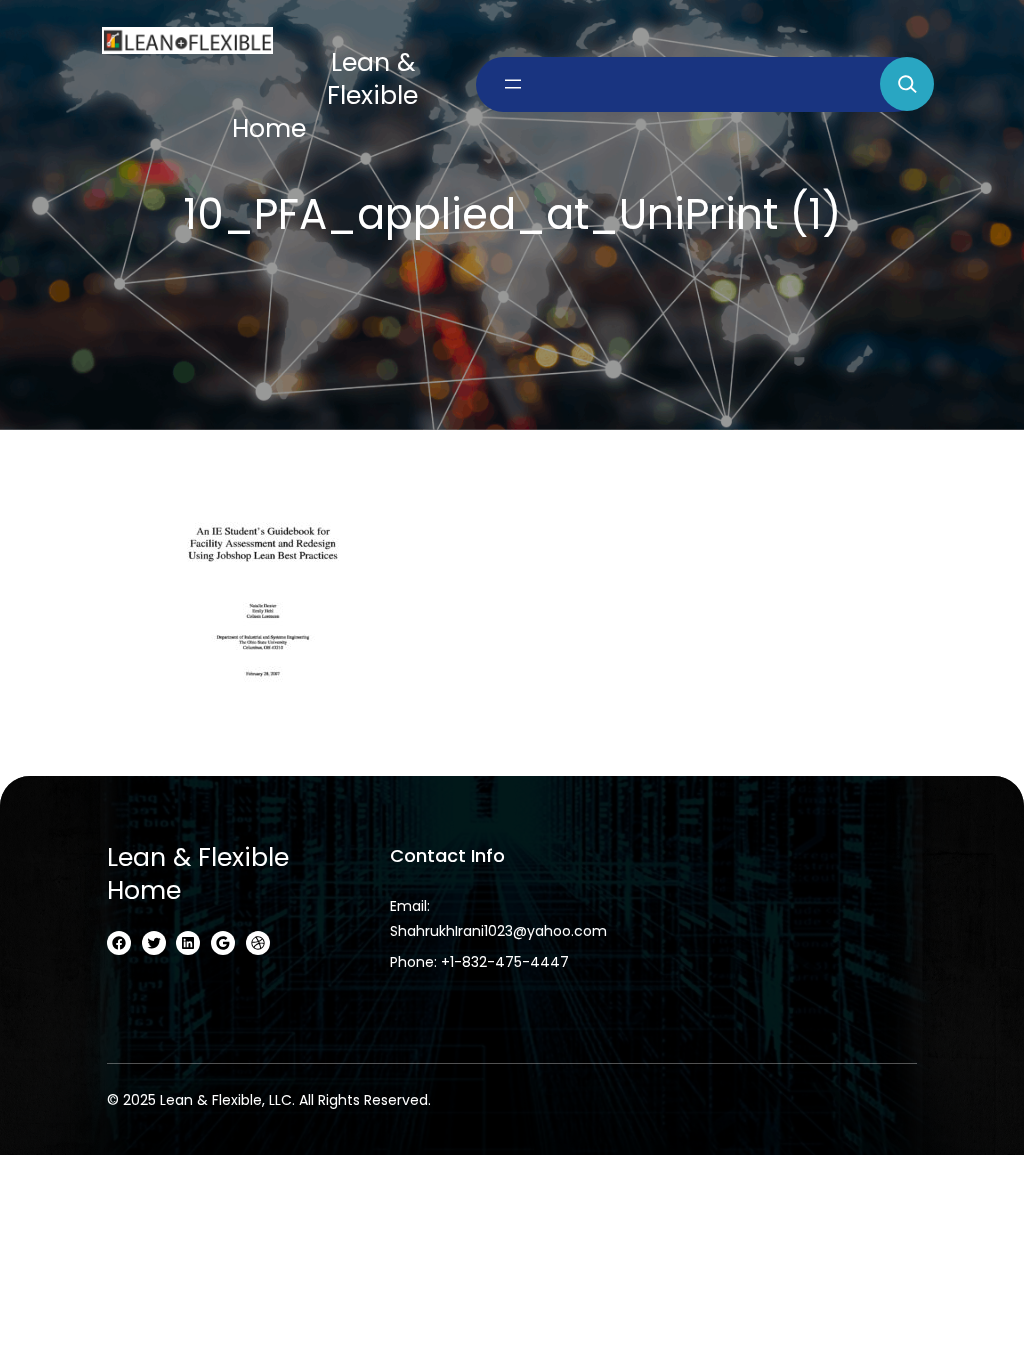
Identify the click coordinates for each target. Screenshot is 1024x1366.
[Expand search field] (907, 84)
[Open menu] (513, 84)
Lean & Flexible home (198, 874)
